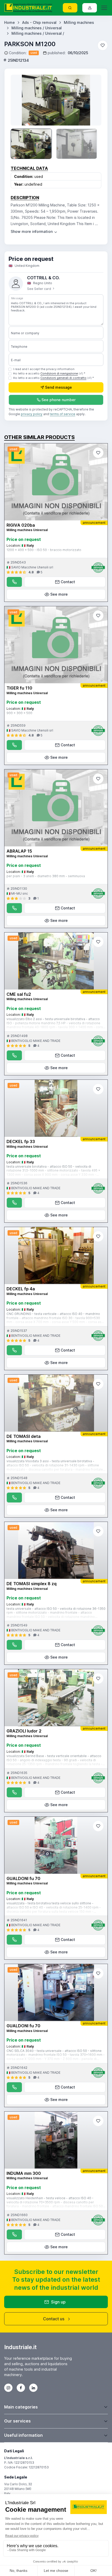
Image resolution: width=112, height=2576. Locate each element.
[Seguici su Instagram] (8, 2388)
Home (10, 22)
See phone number (58, 400)
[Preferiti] (103, 45)
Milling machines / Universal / (38, 33)
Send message (58, 387)
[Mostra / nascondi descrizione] (34, 231)
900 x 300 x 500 (19, 713)
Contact (68, 582)
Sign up (58, 2302)
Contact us (54, 2319)
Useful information (23, 2435)
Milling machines (79, 22)
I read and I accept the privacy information (44, 369)
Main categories (21, 2407)
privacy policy (32, 414)
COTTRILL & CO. (43, 278)
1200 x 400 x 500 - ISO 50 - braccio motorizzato (44, 550)
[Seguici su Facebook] (21, 2388)
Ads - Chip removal (39, 22)
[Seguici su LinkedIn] (33, 2388)
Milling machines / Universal (37, 28)
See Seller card (39, 289)
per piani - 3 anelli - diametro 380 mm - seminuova (46, 876)
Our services (17, 2421)
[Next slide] (92, 100)
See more (59, 594)
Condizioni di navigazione (59, 373)
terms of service (63, 414)
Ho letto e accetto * (49, 373)
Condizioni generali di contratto (63, 378)
